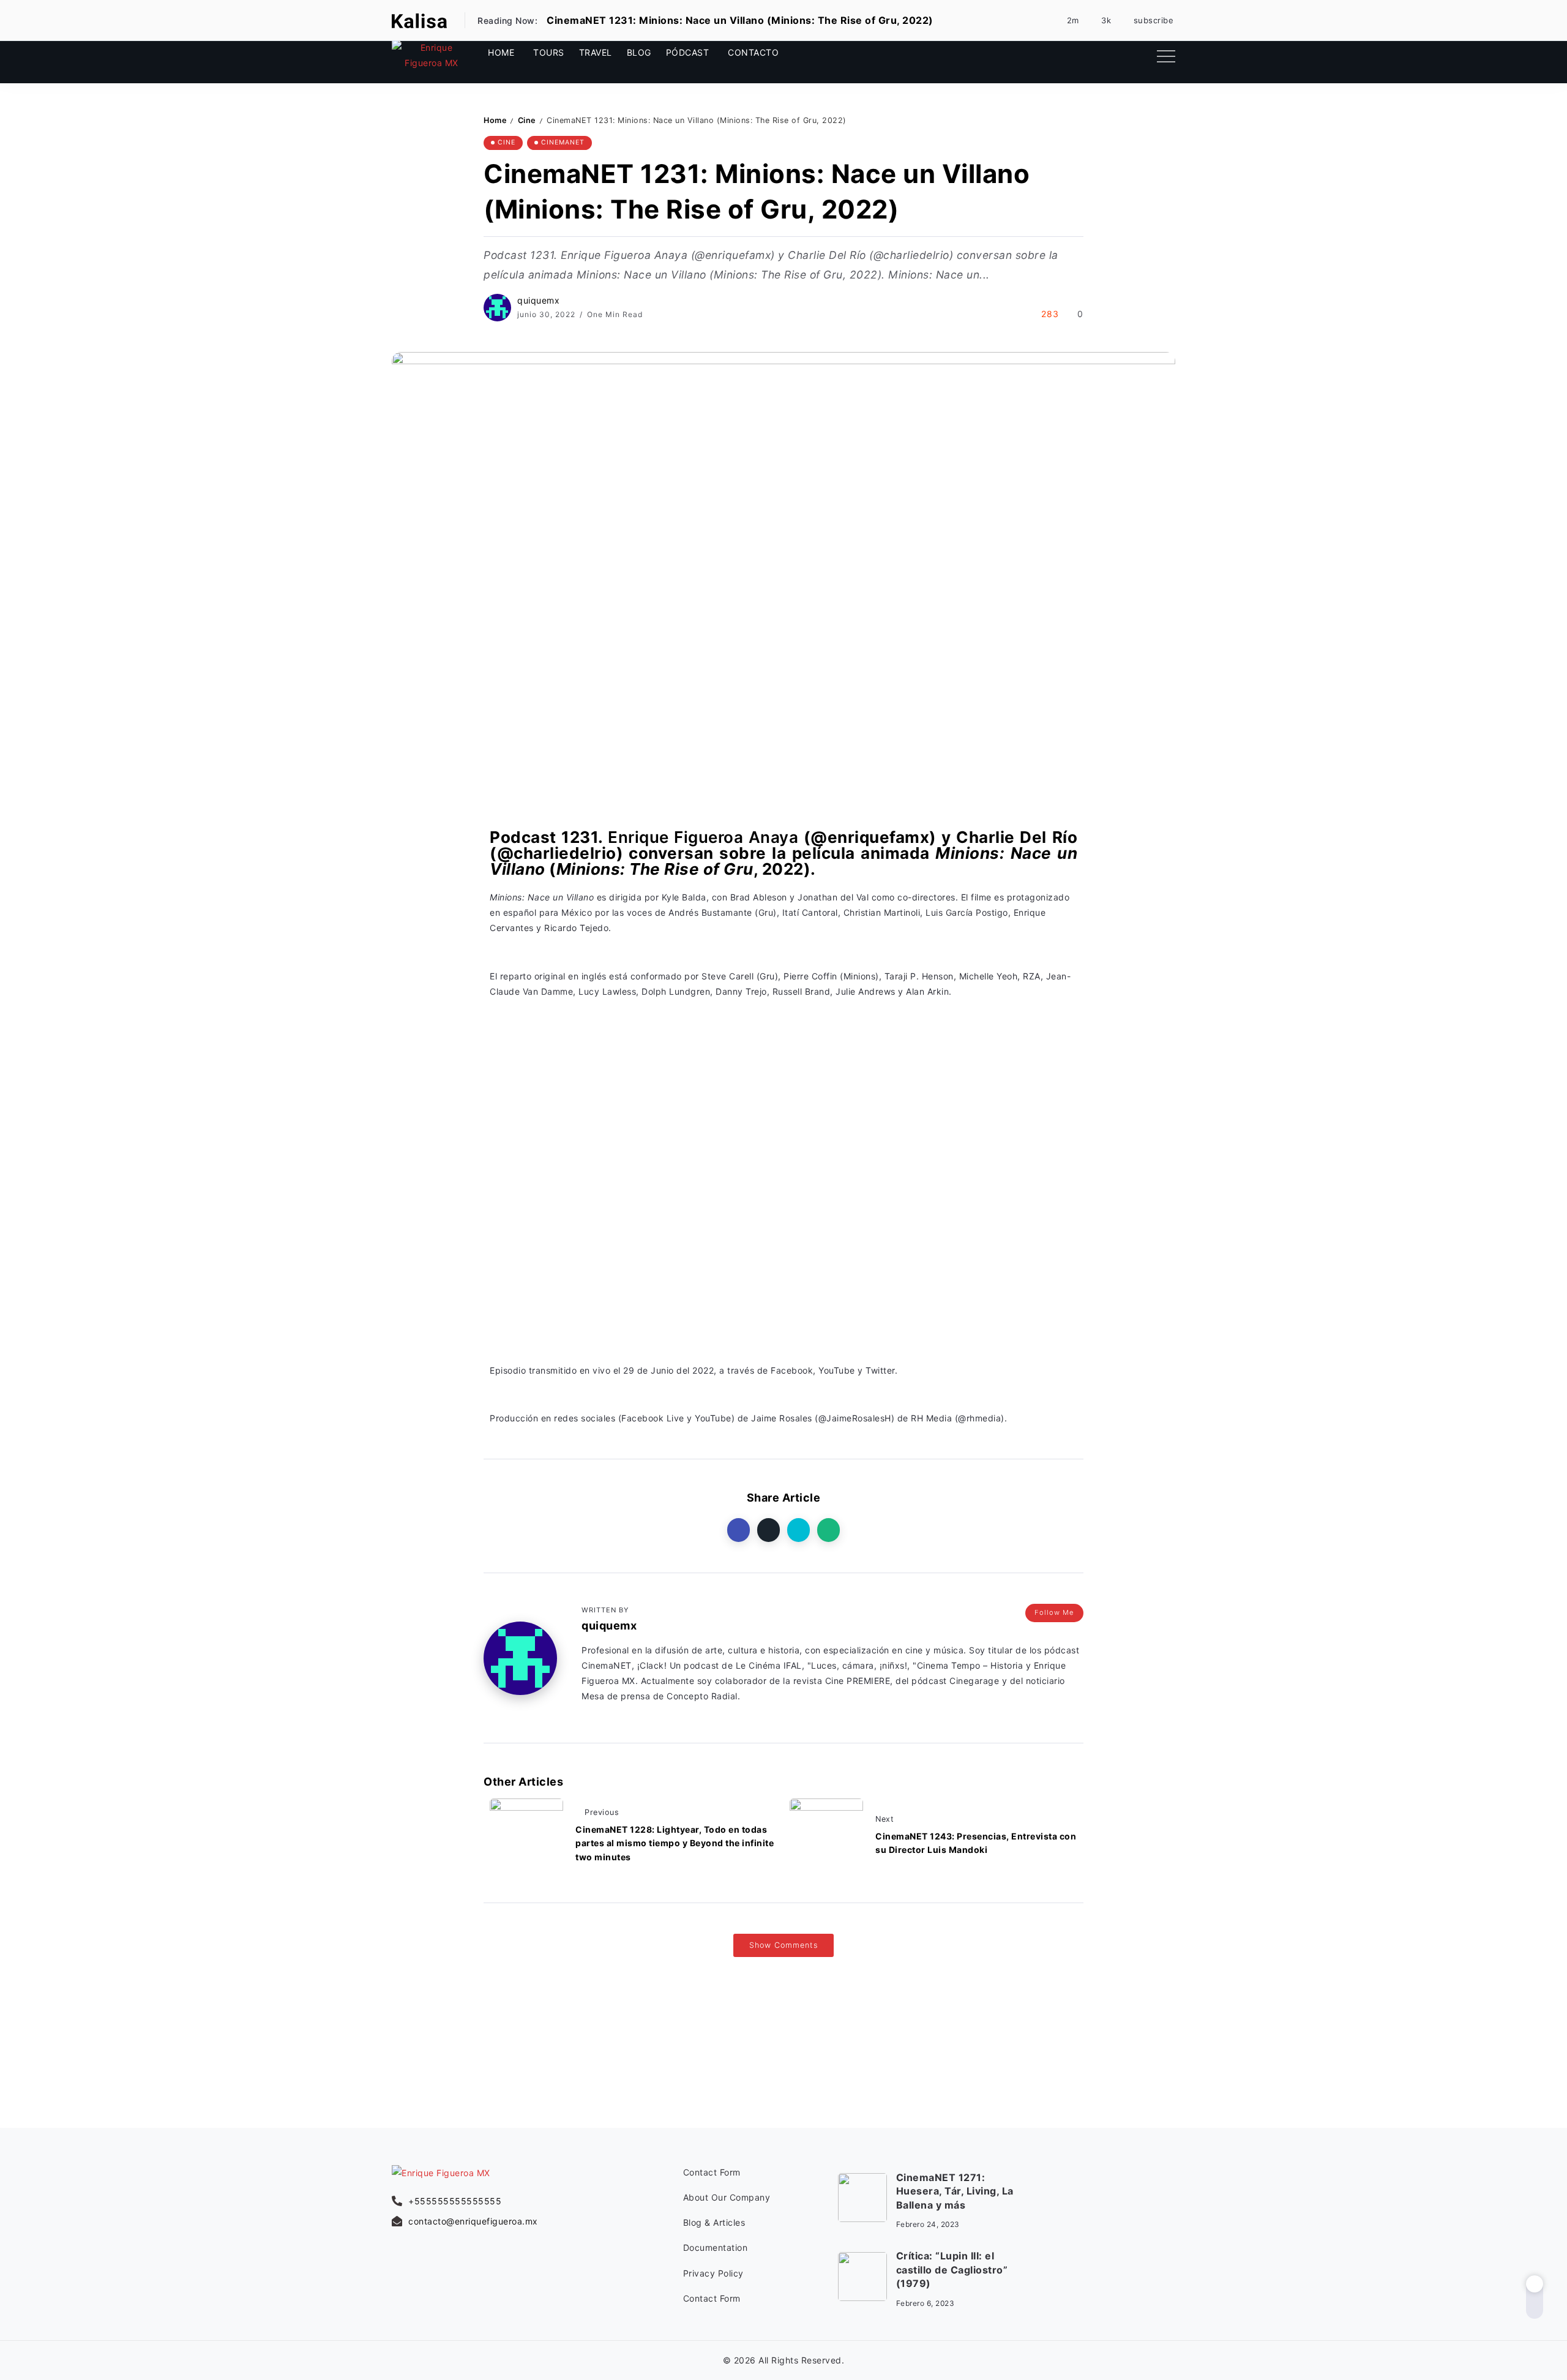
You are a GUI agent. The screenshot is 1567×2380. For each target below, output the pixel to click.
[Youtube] (1147, 20)
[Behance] (1169, 2237)
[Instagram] (1100, 20)
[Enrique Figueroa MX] (419, 20)
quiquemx (538, 300)
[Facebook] (1098, 55)
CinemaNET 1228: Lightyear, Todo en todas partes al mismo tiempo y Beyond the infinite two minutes (675, 1843)
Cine (527, 120)
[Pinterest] (1067, 20)
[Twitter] (1138, 55)
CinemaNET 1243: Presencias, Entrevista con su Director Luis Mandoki (976, 1843)
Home (495, 120)
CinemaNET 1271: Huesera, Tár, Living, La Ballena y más (955, 2191)
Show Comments (783, 1945)
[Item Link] (862, 2198)
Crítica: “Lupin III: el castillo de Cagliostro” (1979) (952, 2270)
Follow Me (1054, 1612)
